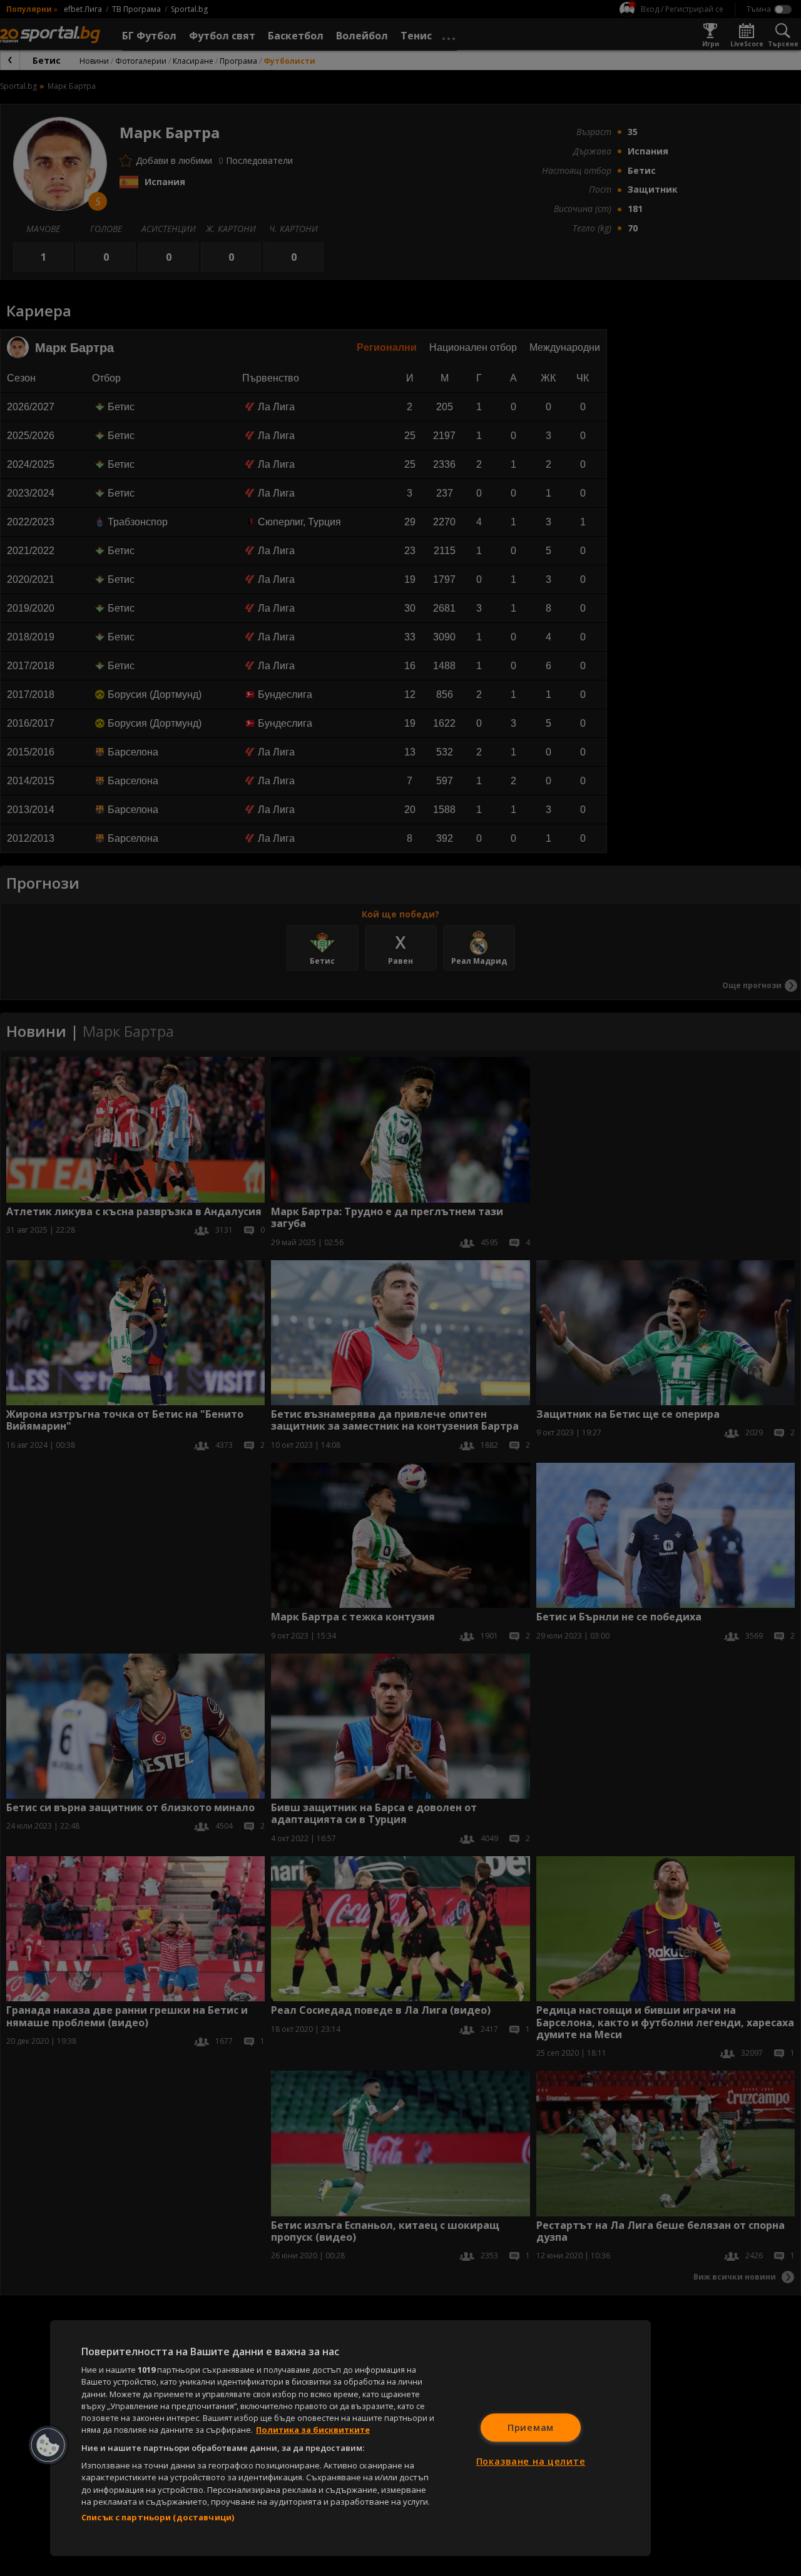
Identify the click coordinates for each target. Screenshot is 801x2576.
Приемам (531, 2427)
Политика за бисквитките (313, 2430)
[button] (48, 2445)
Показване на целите (531, 2461)
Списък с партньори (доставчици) (158, 2517)
